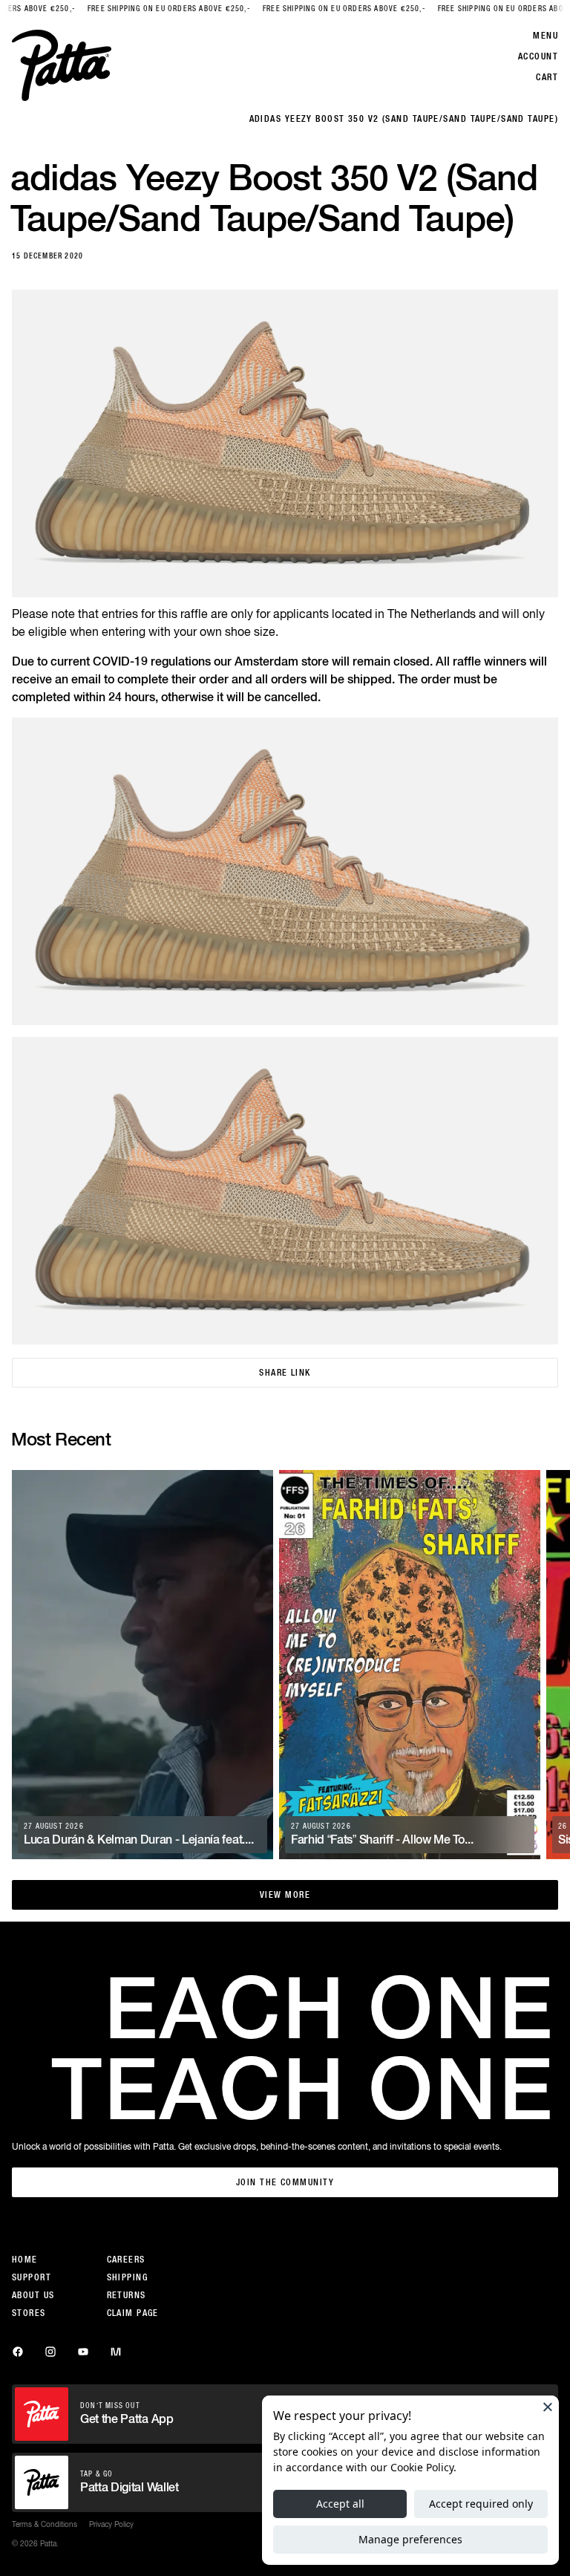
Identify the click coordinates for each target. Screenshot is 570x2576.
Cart (547, 77)
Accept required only (481, 2504)
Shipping (128, 2277)
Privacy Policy (111, 2524)
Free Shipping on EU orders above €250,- (137, 9)
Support (32, 2277)
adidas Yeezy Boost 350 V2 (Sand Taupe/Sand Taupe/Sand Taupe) (404, 119)
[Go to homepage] (62, 65)
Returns (127, 2295)
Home (25, 2260)
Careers (126, 2260)
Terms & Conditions (45, 2524)
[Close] (548, 2407)
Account (538, 56)
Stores (29, 2313)
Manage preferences (410, 2539)
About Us (33, 2295)
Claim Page (133, 2313)
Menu (546, 36)
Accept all (340, 2504)
